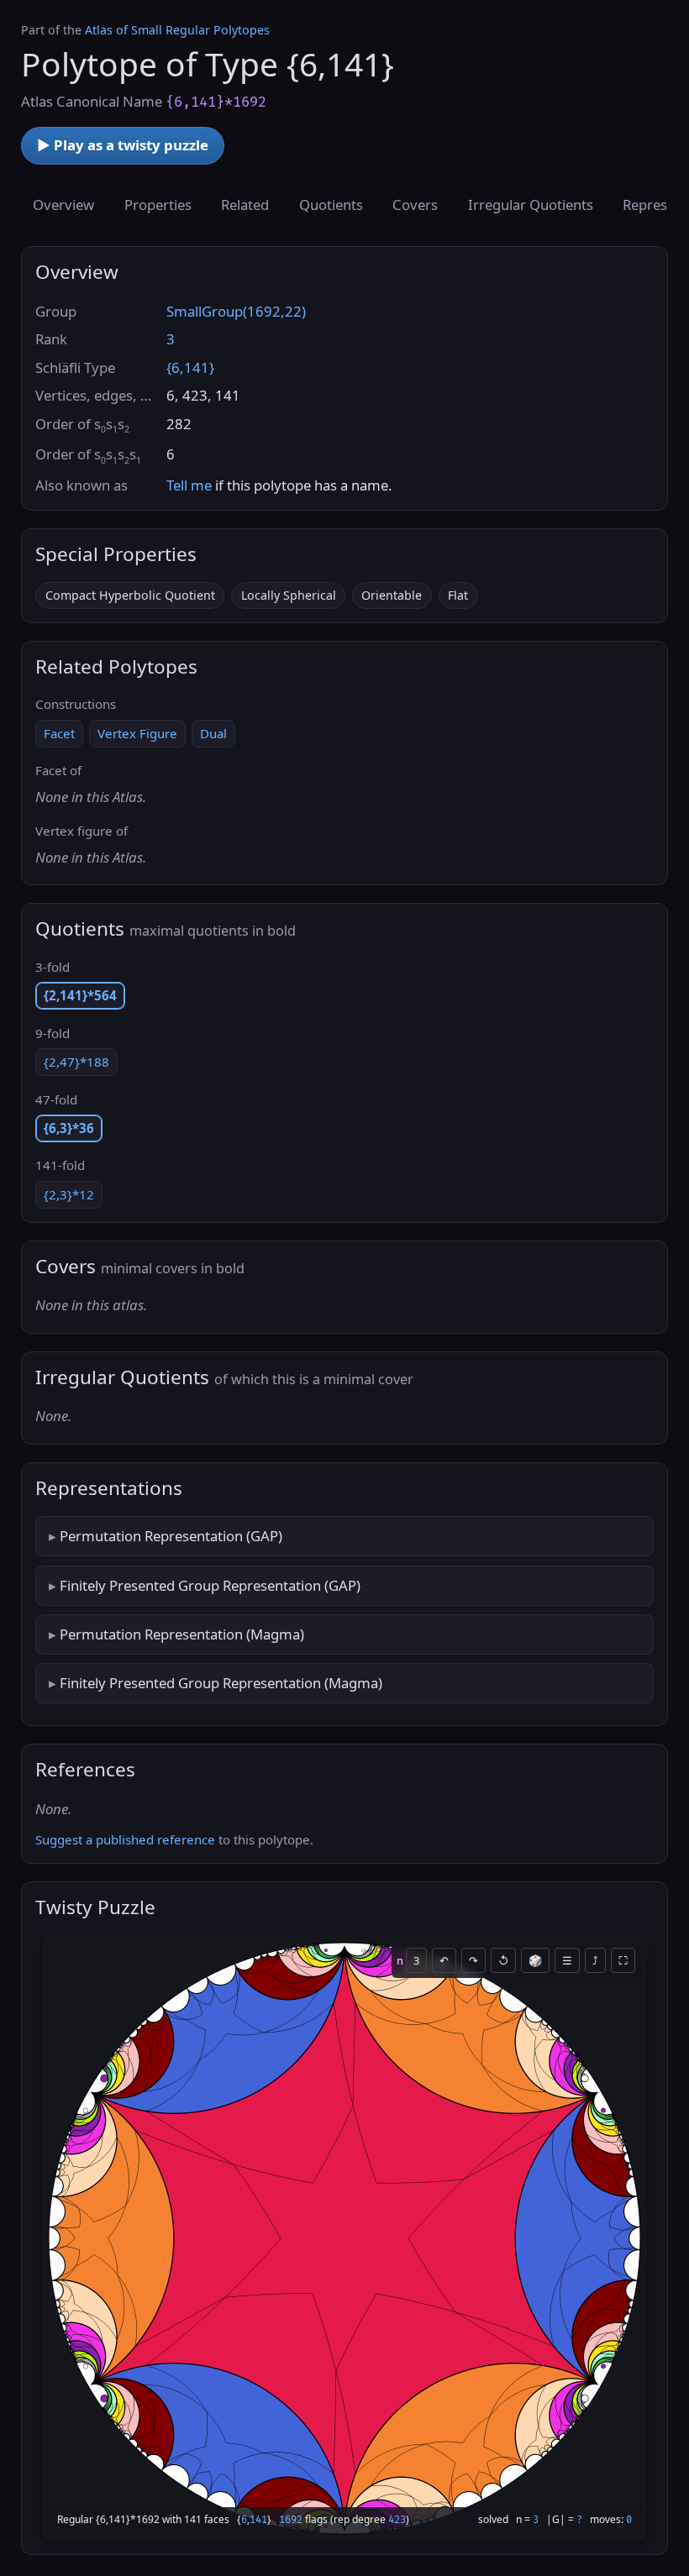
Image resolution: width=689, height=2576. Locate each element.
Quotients (331, 205)
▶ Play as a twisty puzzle (123, 145)
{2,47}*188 (76, 1062)
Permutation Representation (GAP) (171, 1536)
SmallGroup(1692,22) (236, 311)
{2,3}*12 (69, 1194)
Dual (213, 733)
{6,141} (190, 367)
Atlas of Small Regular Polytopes (177, 30)
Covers (415, 205)
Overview (63, 205)
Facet (59, 733)
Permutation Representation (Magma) (182, 1634)
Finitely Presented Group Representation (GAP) (210, 1585)
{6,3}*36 (69, 1128)
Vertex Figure (137, 733)
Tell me (189, 485)
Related (245, 205)
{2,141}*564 (80, 995)
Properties (158, 205)
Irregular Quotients (531, 205)
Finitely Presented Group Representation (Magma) (221, 1683)
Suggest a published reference (125, 1839)
